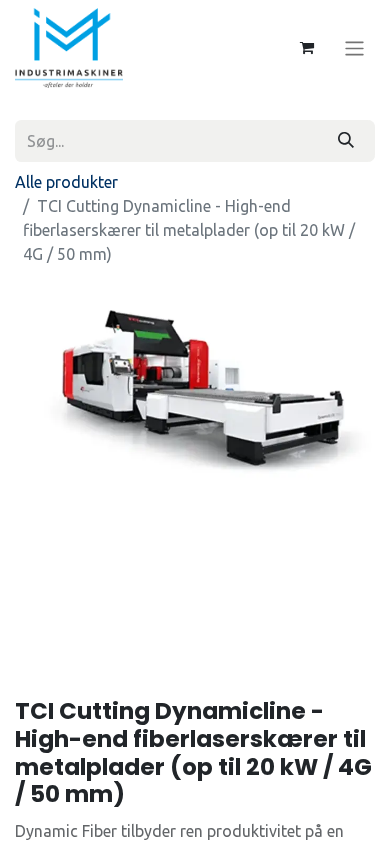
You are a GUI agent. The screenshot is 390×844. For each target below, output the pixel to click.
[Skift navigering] (354, 47)
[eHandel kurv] (307, 48)
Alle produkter (66, 182)
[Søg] (346, 141)
